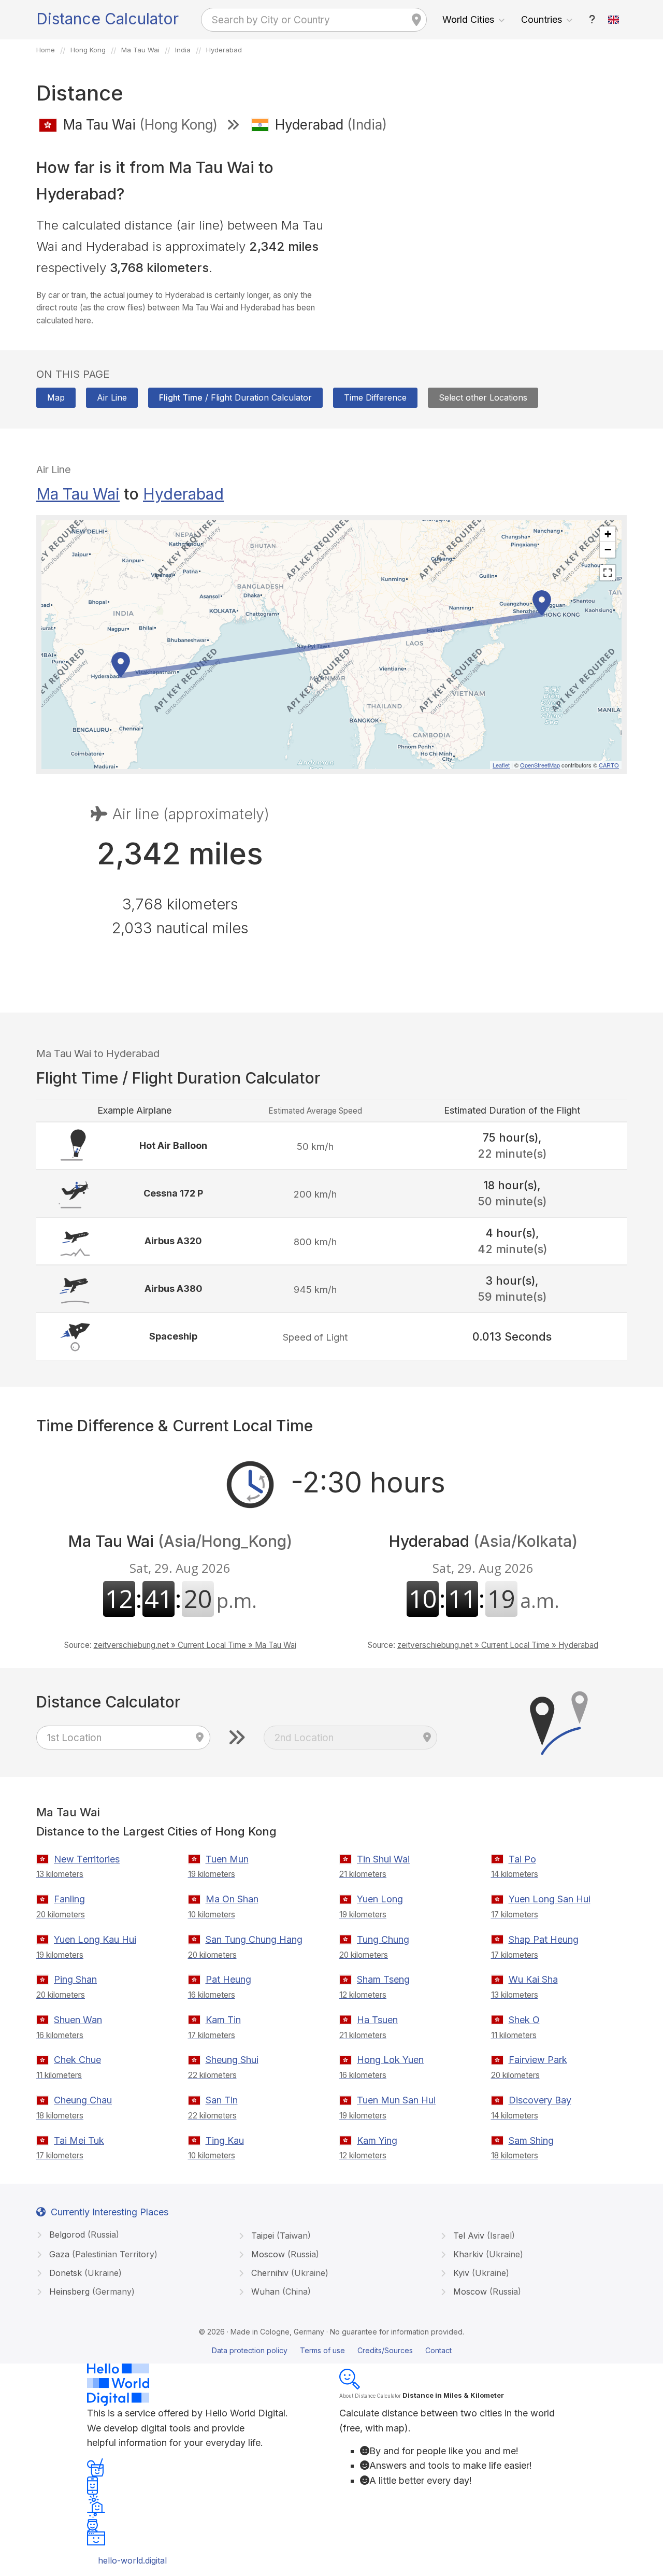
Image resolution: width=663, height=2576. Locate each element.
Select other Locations (483, 397)
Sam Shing (531, 2140)
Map (56, 397)
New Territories (87, 1859)
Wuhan (280, 2292)
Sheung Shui (232, 2060)
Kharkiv (487, 2254)
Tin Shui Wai (383, 1859)
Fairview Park (538, 2060)
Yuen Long (380, 1899)
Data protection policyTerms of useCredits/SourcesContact (332, 2350)
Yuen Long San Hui (550, 1899)
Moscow (284, 2254)
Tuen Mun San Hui (396, 2100)
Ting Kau (225, 2140)
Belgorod (83, 2235)
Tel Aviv (483, 2236)
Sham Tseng (383, 1979)
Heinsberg (91, 2292)
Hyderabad (183, 494)
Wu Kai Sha (533, 1979)
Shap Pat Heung (544, 1939)
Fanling (69, 1899)
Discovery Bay (540, 2100)
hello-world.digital (132, 2560)
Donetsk (84, 2273)
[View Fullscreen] (608, 573)
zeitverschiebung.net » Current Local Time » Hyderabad (498, 1645)
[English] (614, 20)
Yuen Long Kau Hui (95, 1939)
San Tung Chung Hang (254, 1939)
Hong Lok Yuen (390, 2060)
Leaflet (501, 765)
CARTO (609, 765)
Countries (542, 19)
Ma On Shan (232, 1899)
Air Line (112, 397)
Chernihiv (289, 2273)
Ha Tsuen (377, 2020)
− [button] (608, 550)
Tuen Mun (227, 1859)
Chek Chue (77, 2060)
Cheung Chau (83, 2100)
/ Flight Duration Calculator (235, 397)
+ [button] (608, 534)
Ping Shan (75, 1979)
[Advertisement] (483, 217)
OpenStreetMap (540, 765)
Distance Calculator (107, 19)
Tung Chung (383, 1939)
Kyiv (480, 2273)
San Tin (222, 2100)
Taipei (280, 2236)
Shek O (524, 2020)
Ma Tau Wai (78, 494)
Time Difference (375, 397)
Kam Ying (377, 2140)
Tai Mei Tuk (79, 2140)
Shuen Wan (78, 2020)
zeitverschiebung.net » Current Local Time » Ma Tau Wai (195, 1645)
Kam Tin (223, 2020)
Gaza (102, 2254)
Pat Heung (228, 1979)
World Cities (468, 19)
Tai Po (522, 1859)
